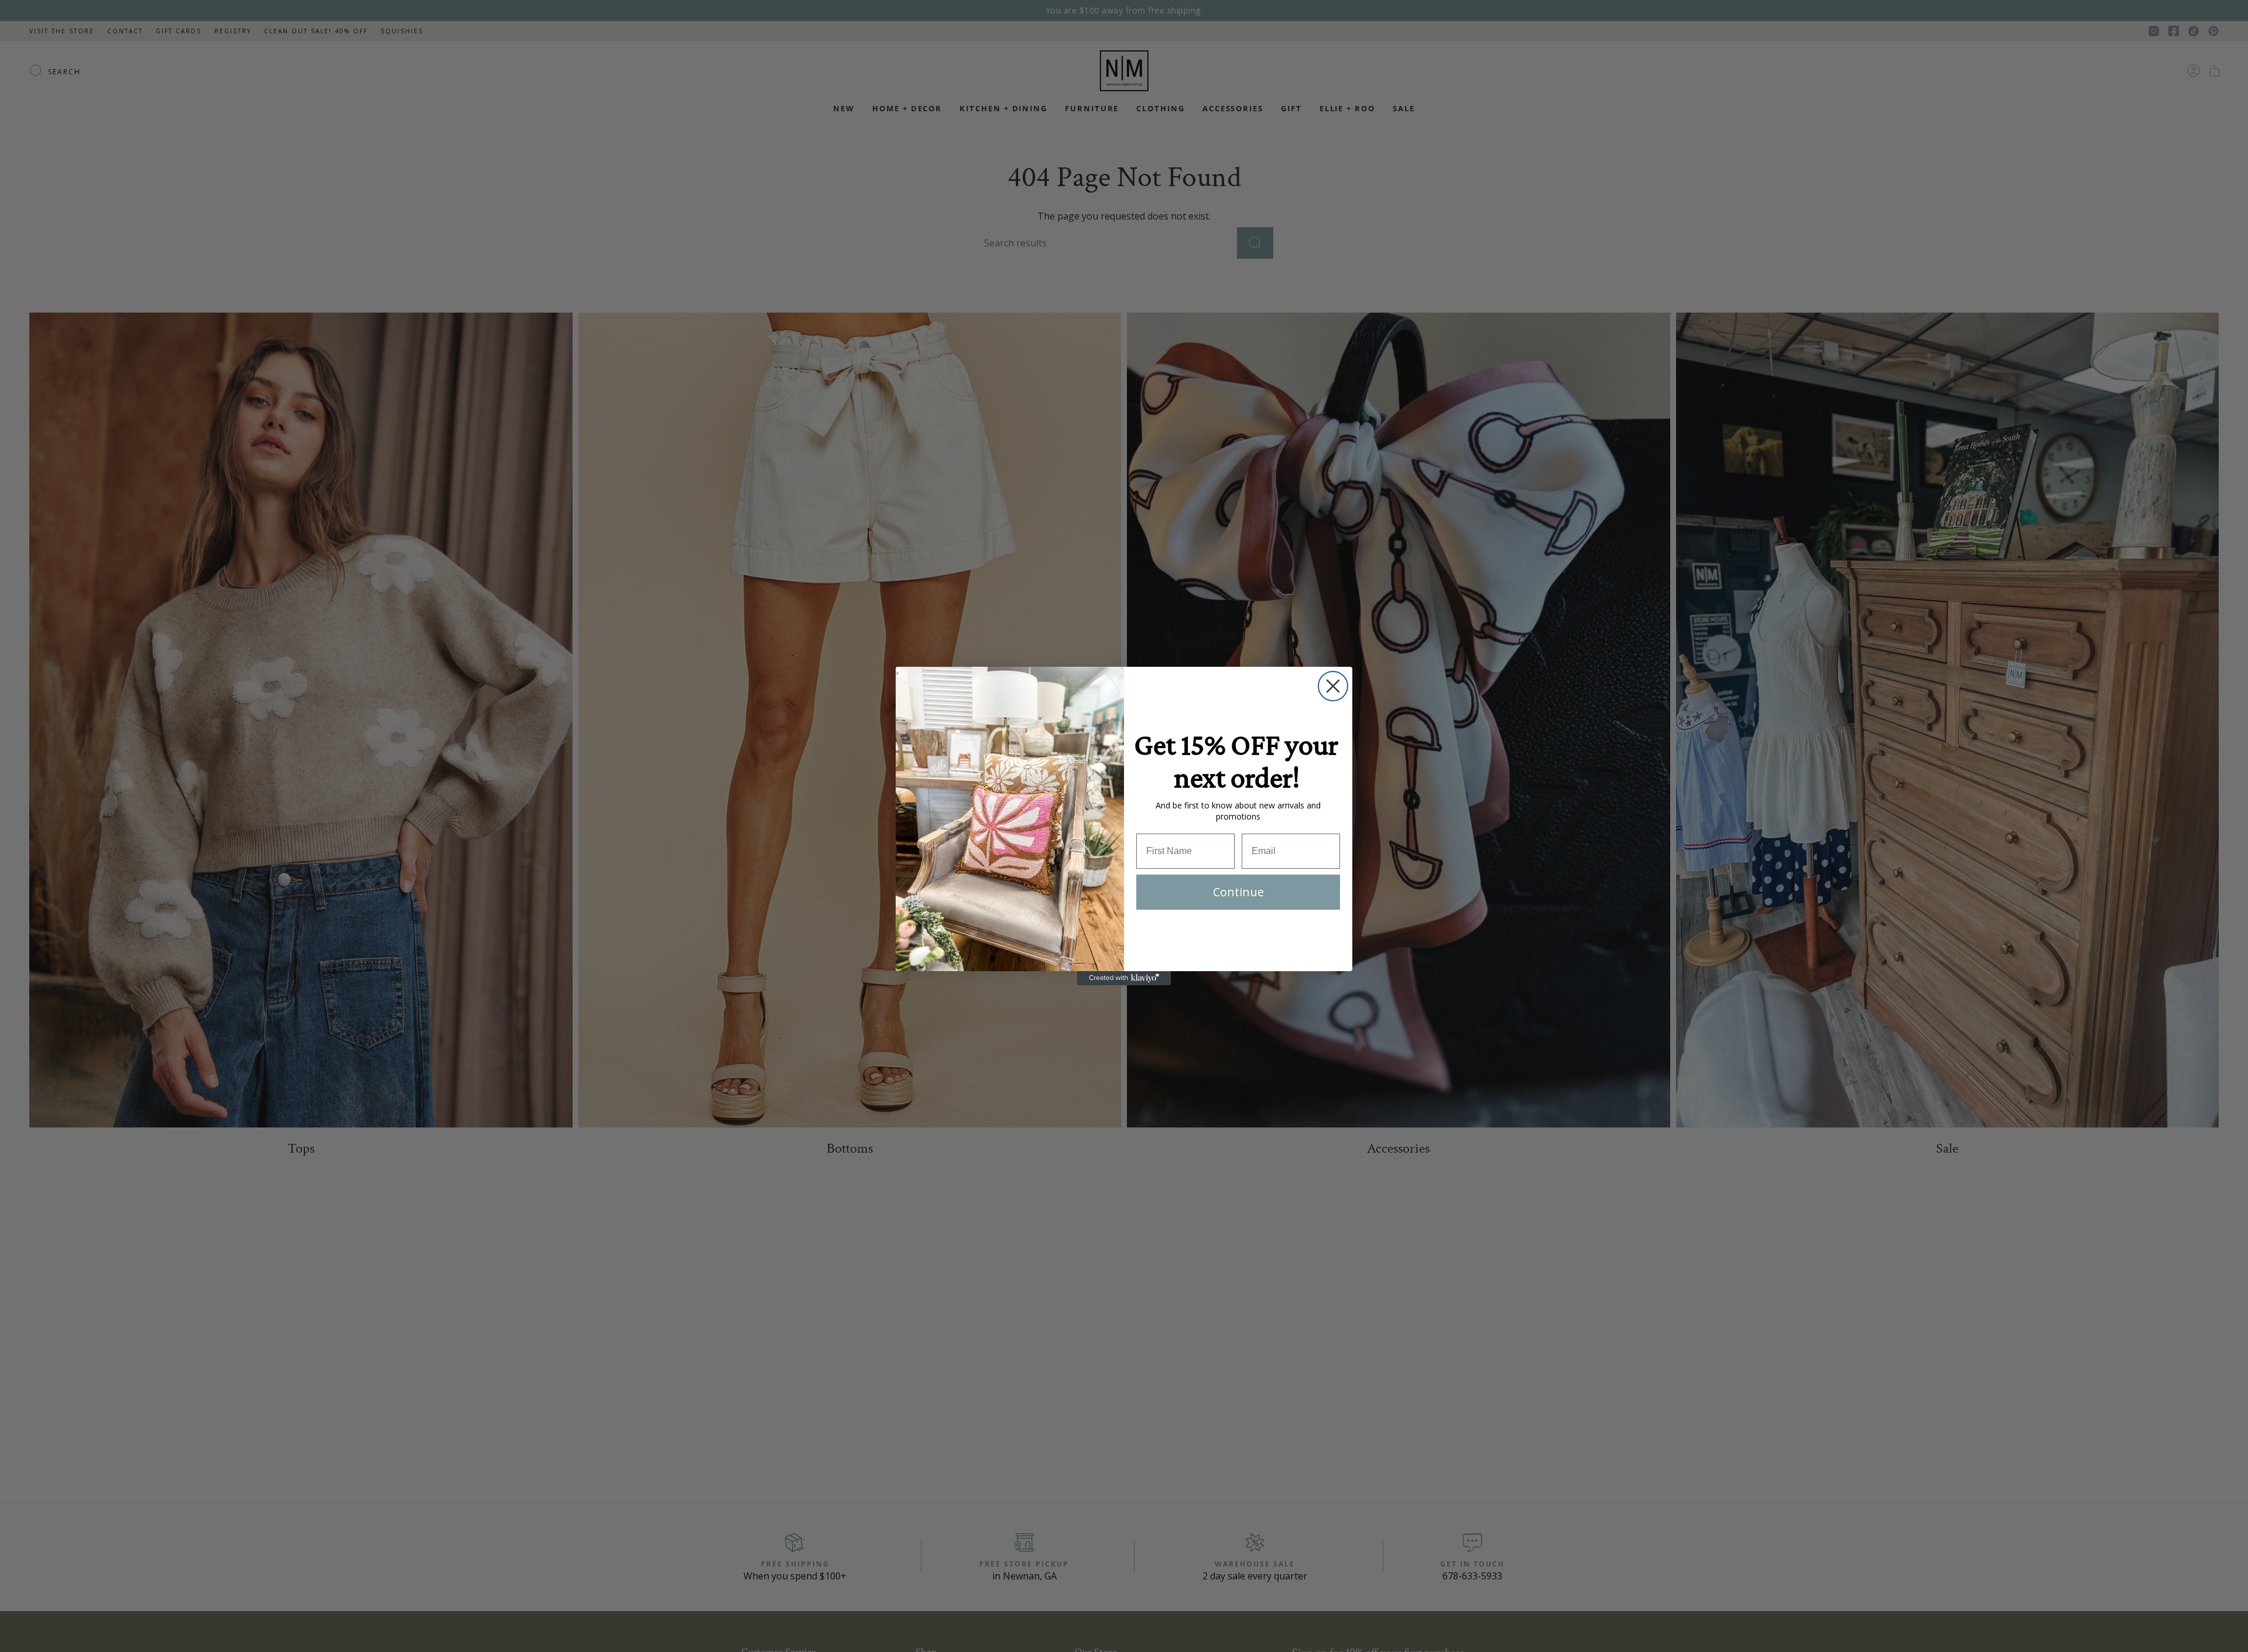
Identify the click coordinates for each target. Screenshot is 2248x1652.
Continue (1238, 892)
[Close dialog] (1333, 686)
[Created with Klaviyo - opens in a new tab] (1124, 978)
